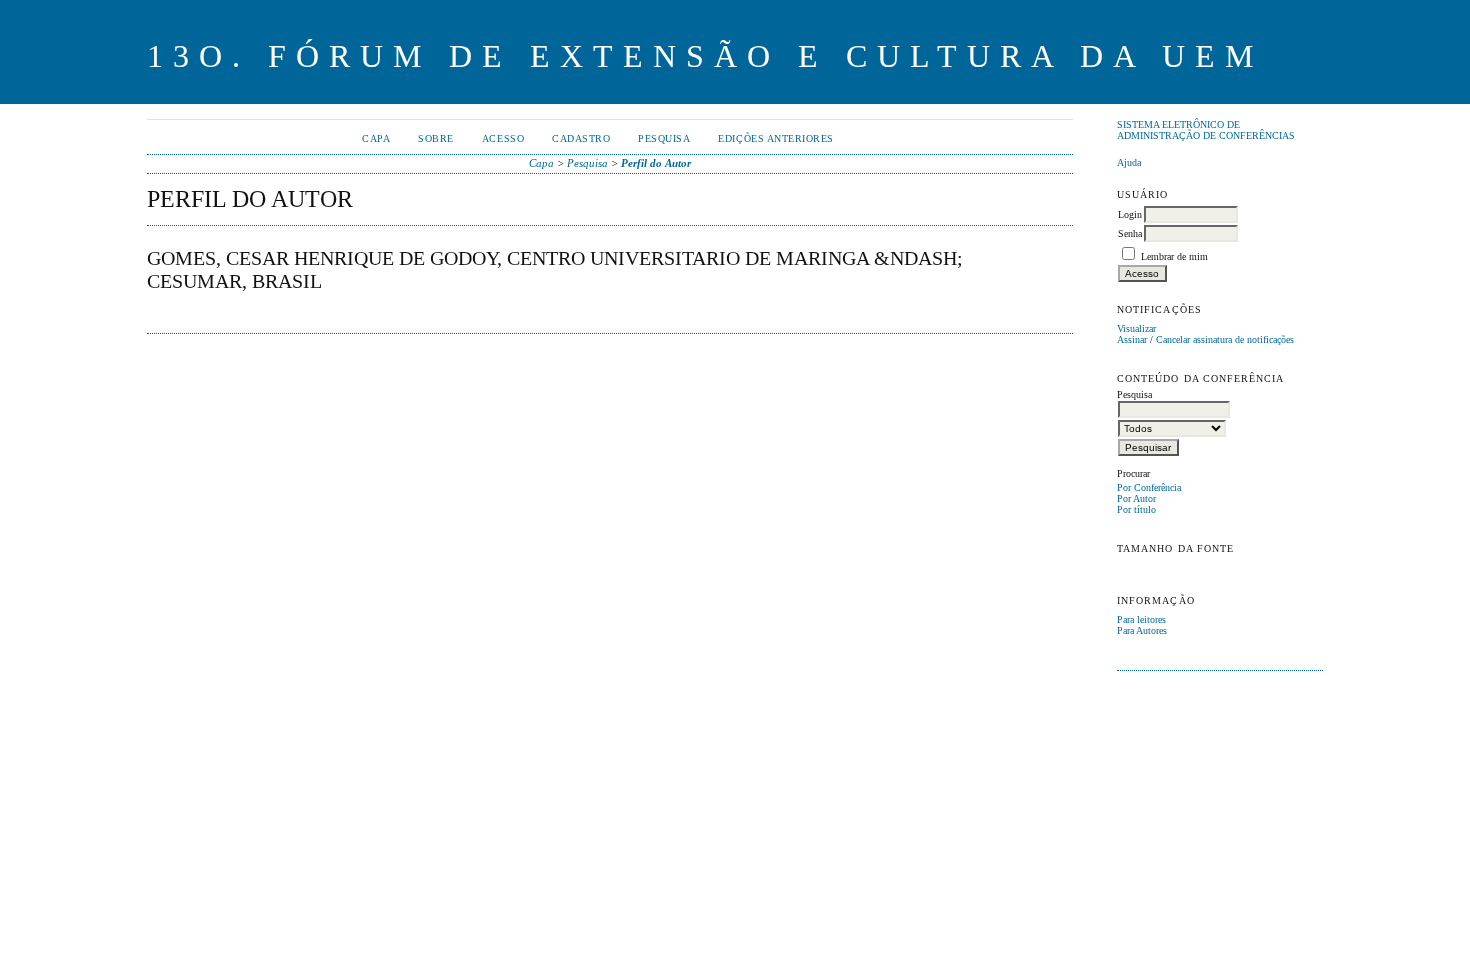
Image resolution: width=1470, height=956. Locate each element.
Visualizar (1136, 328)
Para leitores (1141, 619)
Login (1130, 214)
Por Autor (1136, 498)
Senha (1130, 233)
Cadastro (581, 138)
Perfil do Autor (656, 163)
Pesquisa (664, 138)
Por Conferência (1149, 487)
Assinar (1132, 339)
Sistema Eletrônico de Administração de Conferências (1206, 130)
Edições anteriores (775, 138)
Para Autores (1142, 630)
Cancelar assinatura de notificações (1225, 339)
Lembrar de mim (1174, 256)
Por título (1136, 509)
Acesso (503, 138)
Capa (376, 138)
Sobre (436, 138)
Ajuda (1129, 162)
